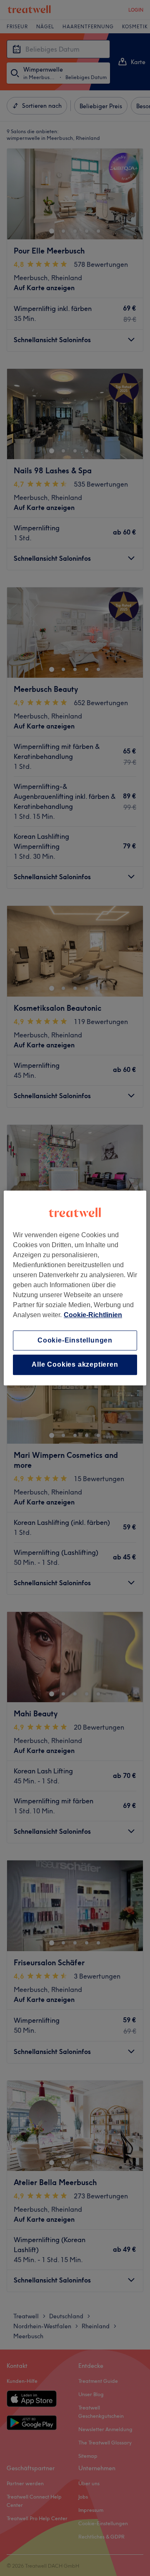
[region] (75, 1288)
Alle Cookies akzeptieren (75, 1365)
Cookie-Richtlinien (93, 1315)
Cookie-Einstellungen (75, 1340)
